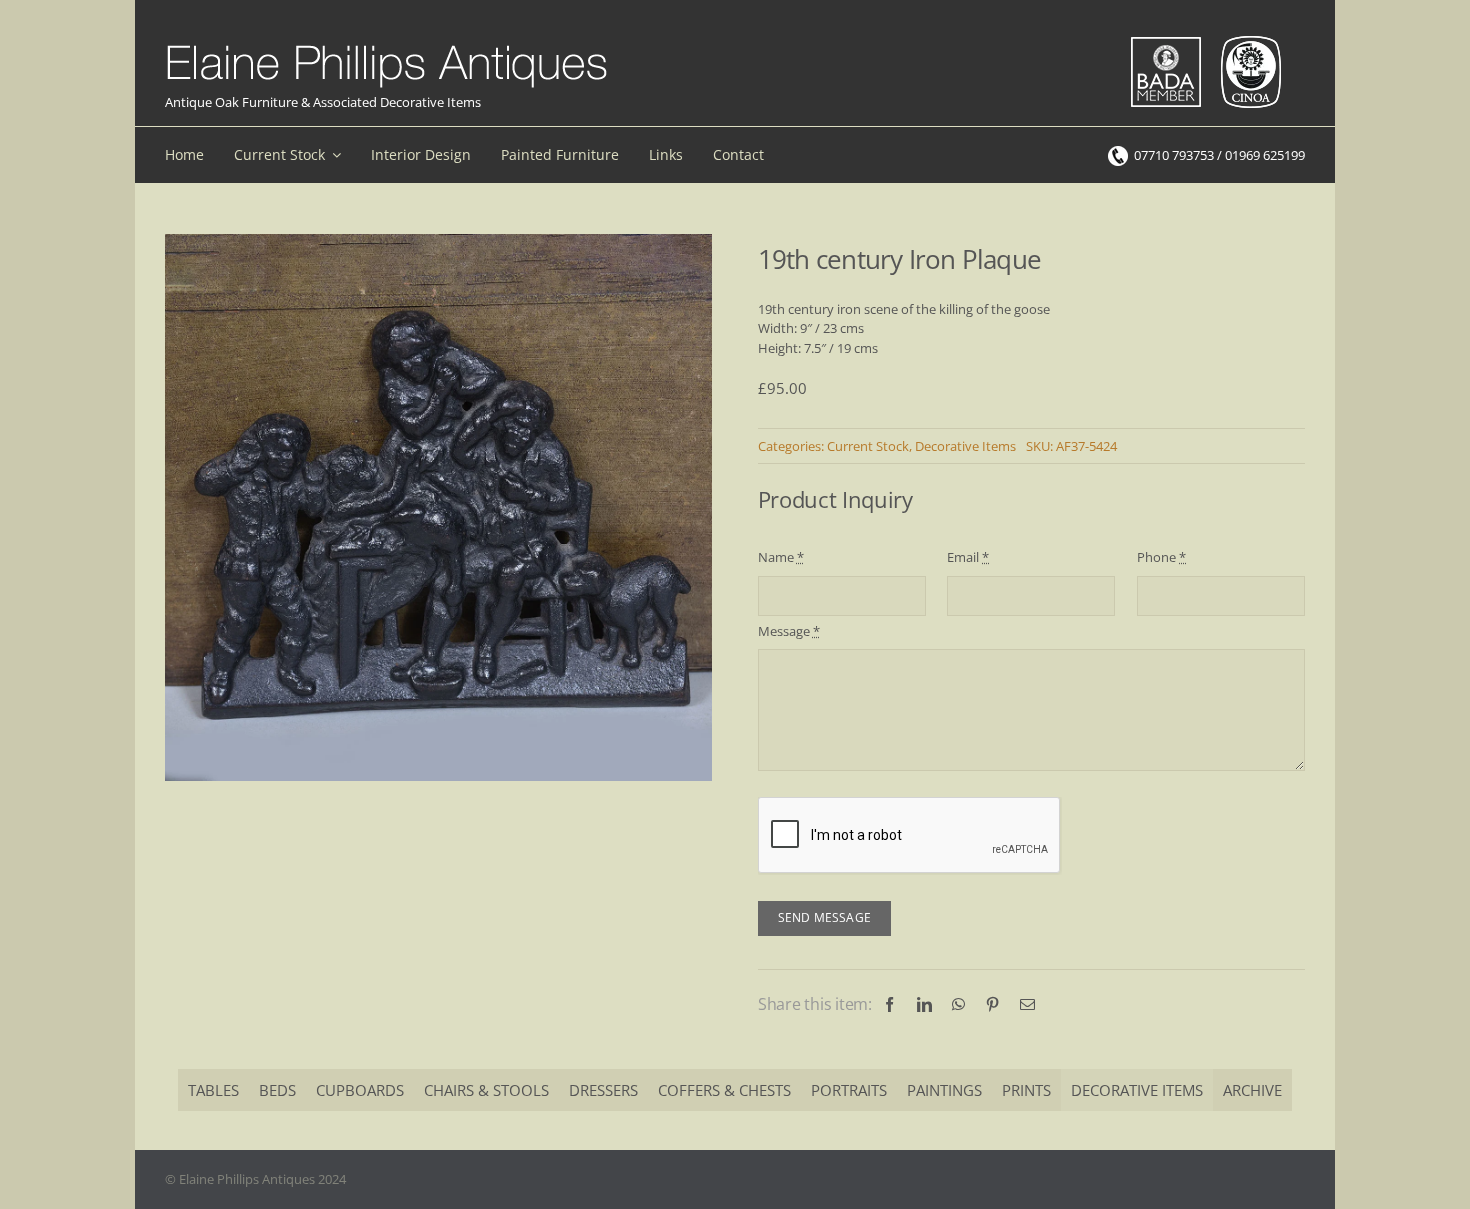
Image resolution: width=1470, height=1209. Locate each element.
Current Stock (868, 446)
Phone (1161, 557)
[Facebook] (889, 1004)
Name (781, 557)
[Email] (1027, 1004)
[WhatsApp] (958, 1004)
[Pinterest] (992, 1004)
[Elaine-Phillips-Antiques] (386, 46)
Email (968, 557)
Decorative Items (965, 446)
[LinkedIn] (924, 1004)
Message (789, 631)
